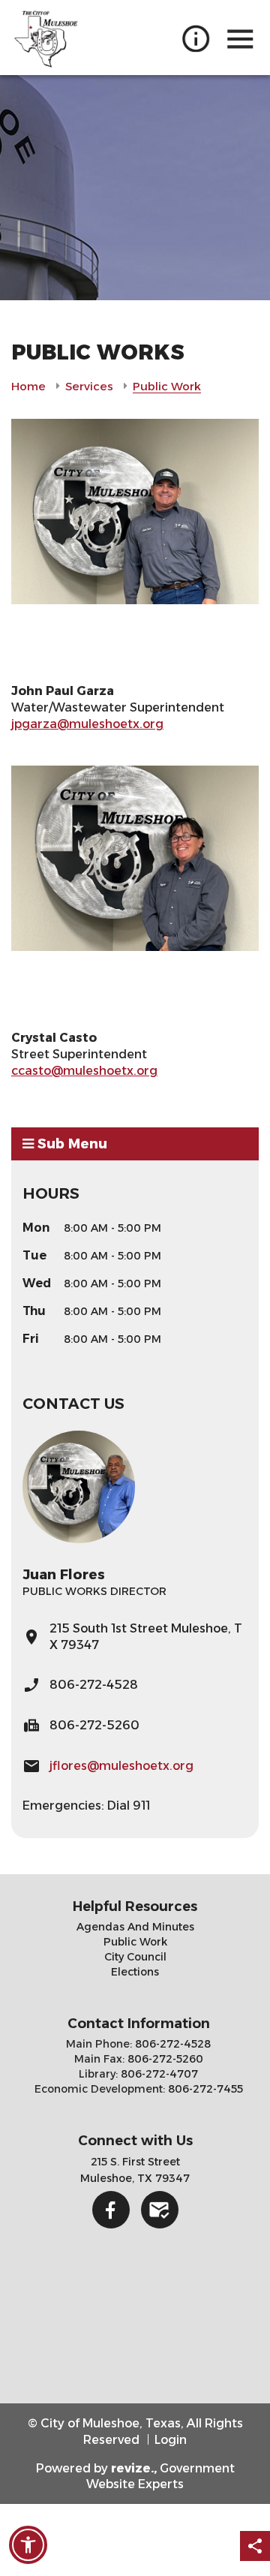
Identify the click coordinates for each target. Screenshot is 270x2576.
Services (89, 386)
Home (28, 386)
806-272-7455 (204, 2089)
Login (171, 2440)
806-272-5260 (164, 2059)
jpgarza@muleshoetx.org (87, 724)
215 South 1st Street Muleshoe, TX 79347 (146, 1637)
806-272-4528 (94, 1685)
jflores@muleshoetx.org (121, 1766)
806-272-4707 (158, 2074)
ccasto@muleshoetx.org (84, 1071)
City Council (135, 1957)
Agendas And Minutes (135, 1927)
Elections (135, 1972)
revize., (134, 2468)
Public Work (135, 1942)
